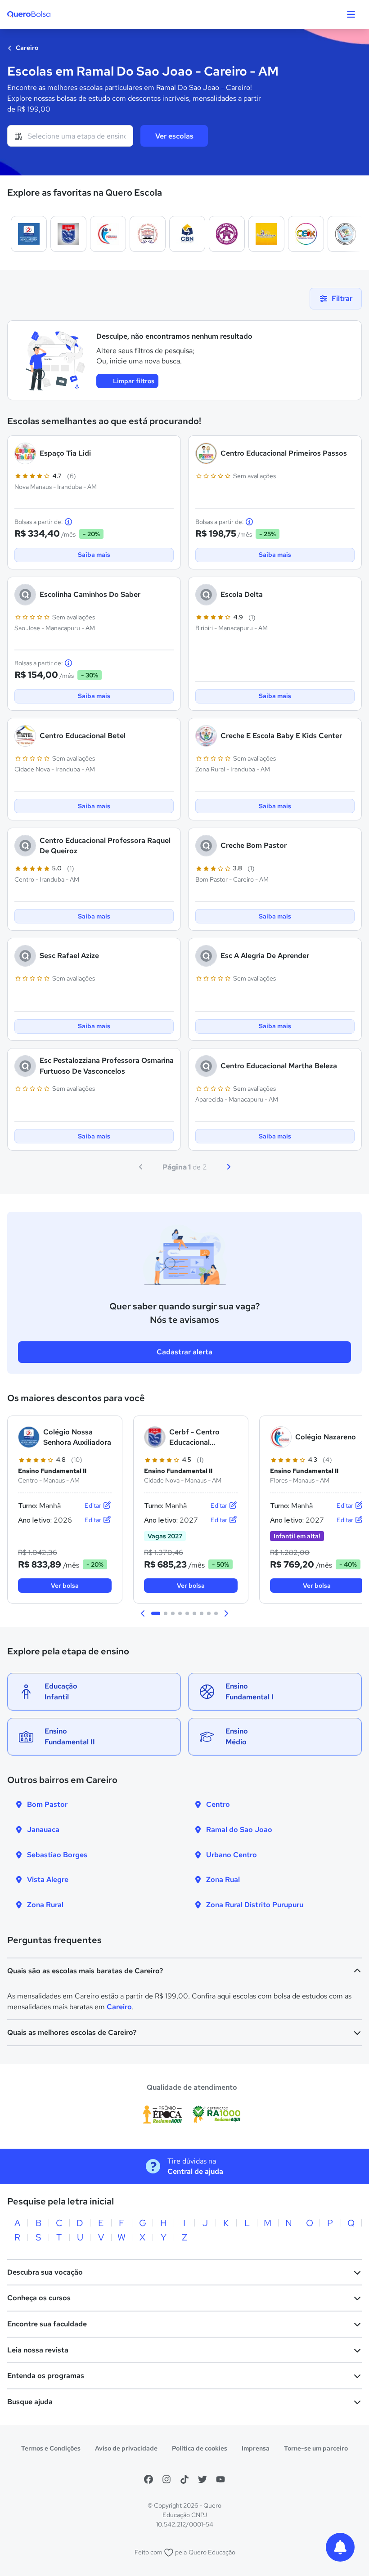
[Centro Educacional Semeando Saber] (346, 234)
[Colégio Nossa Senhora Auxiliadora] (29, 234)
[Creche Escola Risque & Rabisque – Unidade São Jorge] (266, 234)
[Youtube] (220, 2479)
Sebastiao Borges (57, 1855)
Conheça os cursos (39, 2298)
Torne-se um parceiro (316, 2448)
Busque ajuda (30, 2402)
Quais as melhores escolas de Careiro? (72, 2032)
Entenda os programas (46, 2376)
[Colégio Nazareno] (108, 234)
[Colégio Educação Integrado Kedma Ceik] (306, 234)
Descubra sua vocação (45, 2272)
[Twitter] (202, 2479)
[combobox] (70, 136)
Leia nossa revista (38, 2350)
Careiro (26, 48)
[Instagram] (166, 2479)
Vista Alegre (48, 1879)
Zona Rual (223, 1879)
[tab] (156, 1613)
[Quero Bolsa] (47, 14)
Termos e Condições (51, 2448)
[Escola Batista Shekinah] (148, 234)
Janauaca (43, 1830)
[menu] (351, 14)
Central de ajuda (195, 2171)
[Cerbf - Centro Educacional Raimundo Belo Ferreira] (68, 234)
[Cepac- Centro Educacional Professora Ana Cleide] (227, 234)
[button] (143, 1613)
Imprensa (256, 2448)
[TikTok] (184, 2479)
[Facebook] (148, 2479)
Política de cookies (200, 2448)
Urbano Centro (232, 1855)
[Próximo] (229, 1167)
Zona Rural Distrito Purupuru (255, 1905)
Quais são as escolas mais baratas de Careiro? (85, 1971)
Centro (218, 1804)
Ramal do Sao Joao (239, 1830)
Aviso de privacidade (126, 2448)
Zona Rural (45, 1905)
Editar (94, 1505)
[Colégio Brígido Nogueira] (187, 234)
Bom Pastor (47, 1804)
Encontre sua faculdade (47, 2324)
